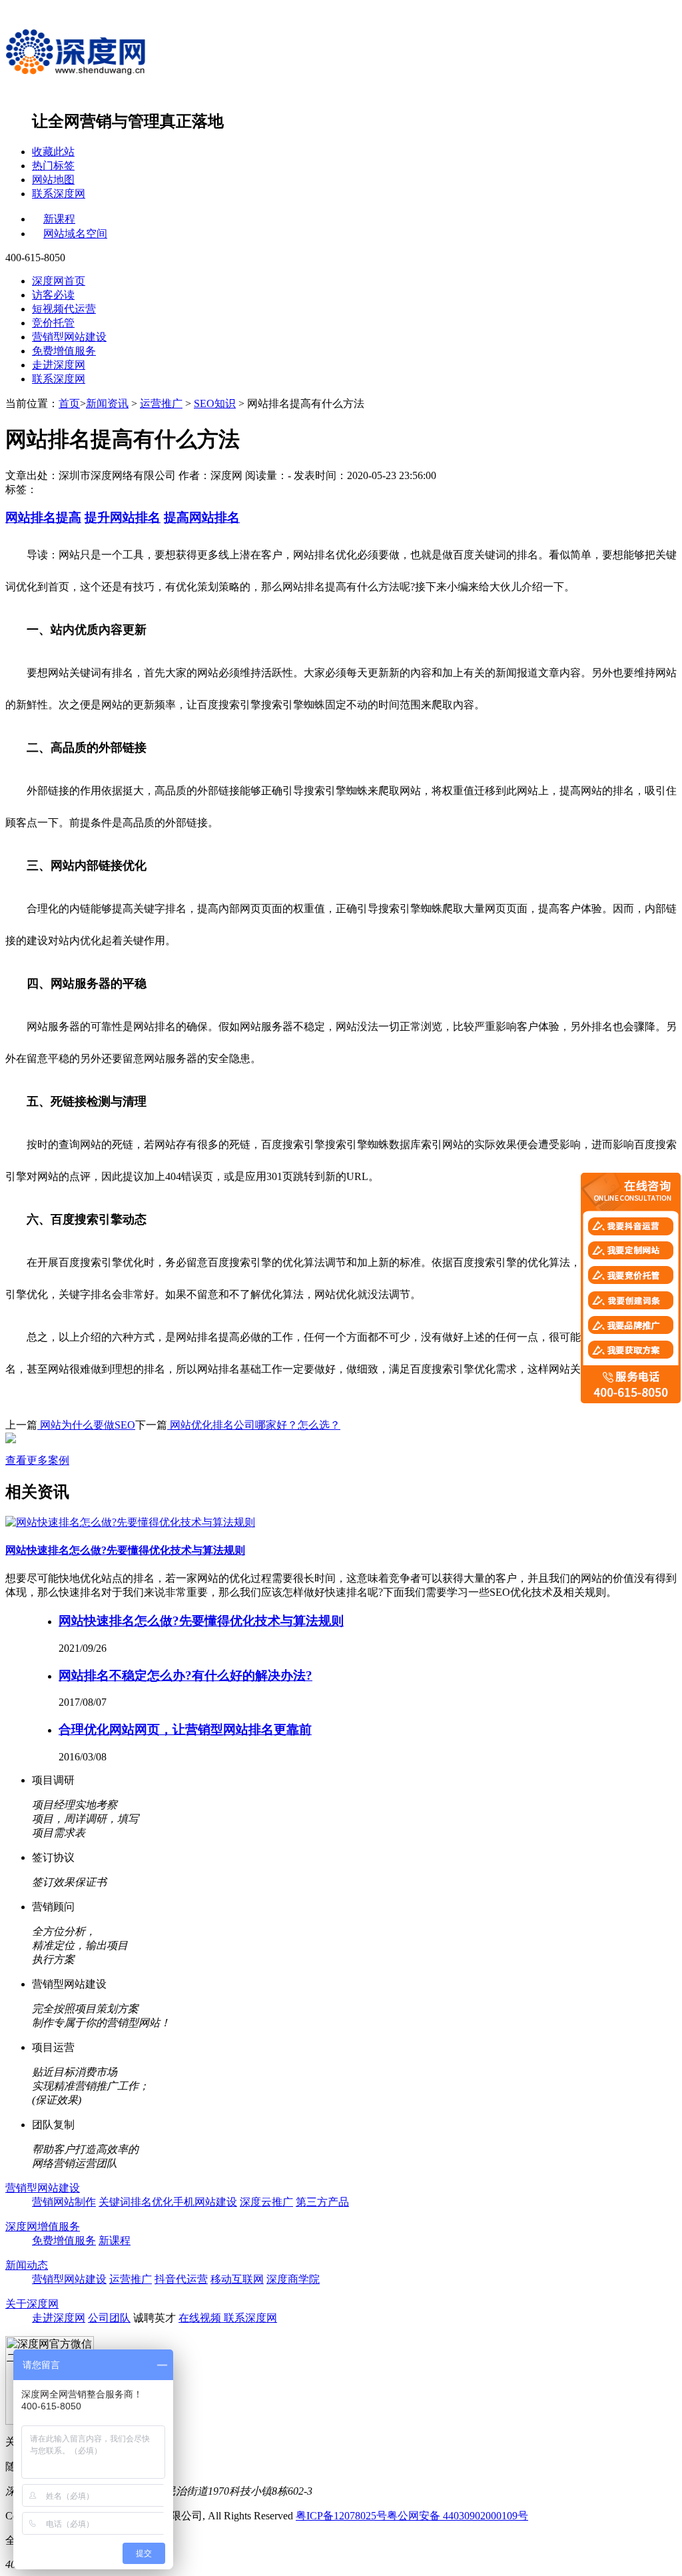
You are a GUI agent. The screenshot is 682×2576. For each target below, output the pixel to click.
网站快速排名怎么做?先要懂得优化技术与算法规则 (125, 1550)
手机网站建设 (205, 2202)
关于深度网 (32, 2304)
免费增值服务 (64, 351)
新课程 (59, 219)
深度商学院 (293, 2279)
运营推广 (161, 403)
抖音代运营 (181, 2279)
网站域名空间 (75, 234)
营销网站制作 (64, 2202)
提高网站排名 (202, 517)
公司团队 (109, 2318)
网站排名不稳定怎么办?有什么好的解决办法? (185, 1675)
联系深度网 (59, 194)
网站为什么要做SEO (86, 1425)
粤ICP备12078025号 (341, 2516)
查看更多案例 (37, 1460)
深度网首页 (59, 281)
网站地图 (53, 180)
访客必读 (53, 295)
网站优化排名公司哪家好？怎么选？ (254, 1425)
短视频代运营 (64, 309)
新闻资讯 (107, 403)
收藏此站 (53, 152)
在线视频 (201, 2318)
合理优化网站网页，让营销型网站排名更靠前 (185, 1729)
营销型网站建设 (69, 337)
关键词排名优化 (136, 2202)
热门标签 (53, 166)
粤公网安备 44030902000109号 (458, 2516)
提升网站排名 (123, 517)
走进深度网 (59, 365)
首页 (69, 403)
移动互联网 (237, 2279)
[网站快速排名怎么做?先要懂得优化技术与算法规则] (130, 1522)
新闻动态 (27, 2265)
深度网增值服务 (43, 2227)
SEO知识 (215, 403)
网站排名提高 (43, 517)
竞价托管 (53, 323)
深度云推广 (266, 2202)
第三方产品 (322, 2202)
